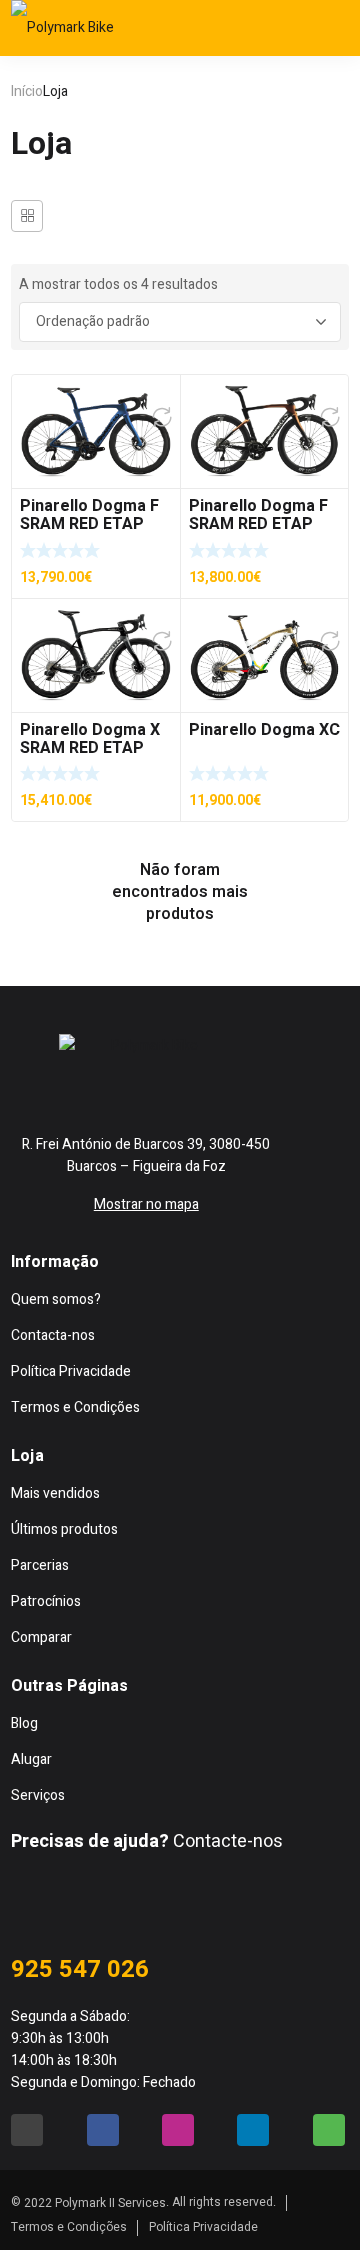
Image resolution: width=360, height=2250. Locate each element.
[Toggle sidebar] (27, 216)
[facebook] (101, 1088)
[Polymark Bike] (71, 28)
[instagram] (183, 1088)
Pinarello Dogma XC (264, 730)
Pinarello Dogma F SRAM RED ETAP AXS (89, 524)
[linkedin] (253, 2130)
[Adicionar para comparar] (162, 417)
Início (27, 91)
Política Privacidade (203, 2227)
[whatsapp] (265, 1088)
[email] (19, 1088)
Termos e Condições (69, 2227)
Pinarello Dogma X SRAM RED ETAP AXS (90, 748)
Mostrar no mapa (146, 1204)
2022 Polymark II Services (95, 2203)
